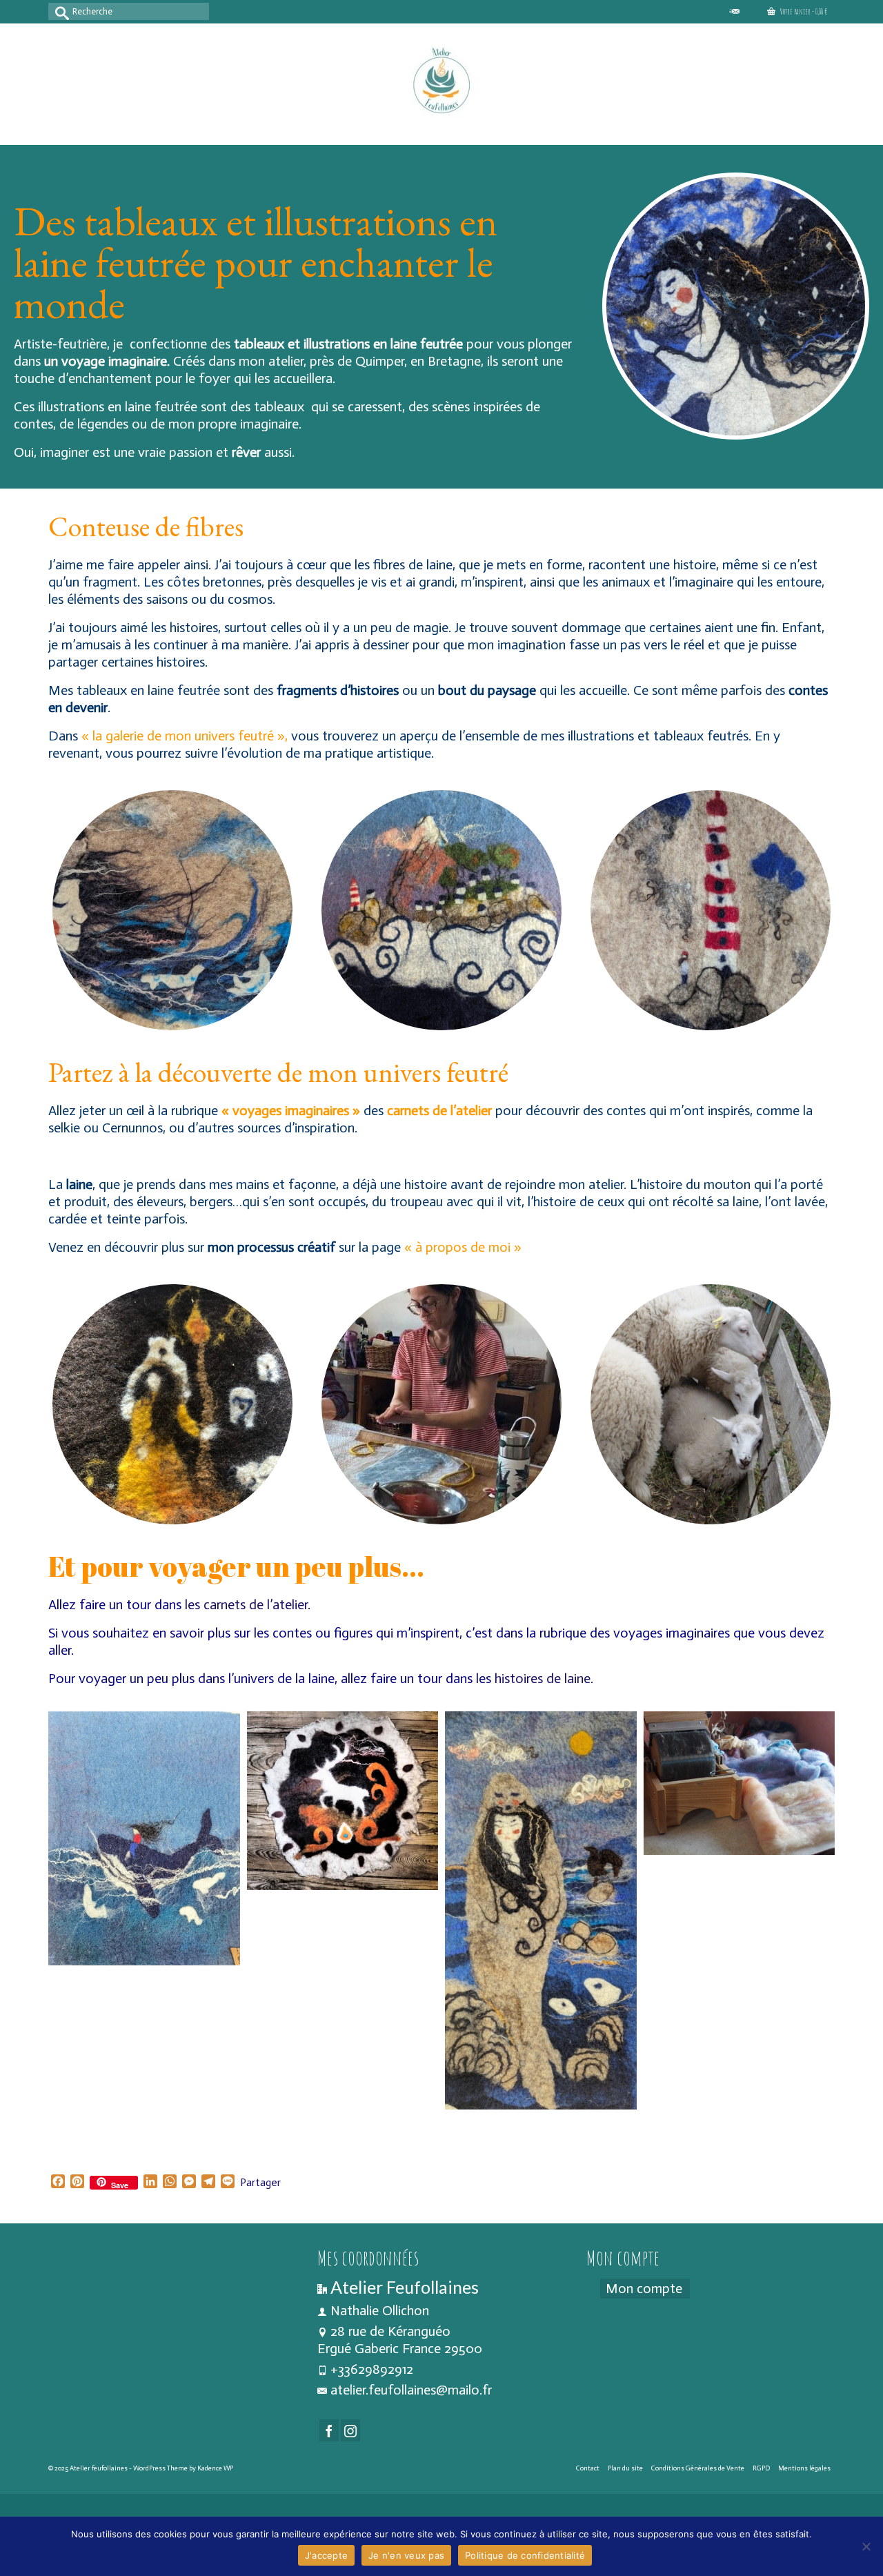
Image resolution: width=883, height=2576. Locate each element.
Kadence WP (215, 2468)
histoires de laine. (544, 1678)
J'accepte (326, 2555)
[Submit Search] (59, 11)
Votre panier (803, 11)
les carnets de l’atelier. (248, 1604)
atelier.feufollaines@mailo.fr (411, 2390)
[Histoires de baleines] (144, 1839)
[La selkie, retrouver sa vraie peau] (541, 1911)
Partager (260, 2182)
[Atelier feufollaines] (441, 82)
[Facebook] (329, 2430)
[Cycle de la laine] (740, 1783)
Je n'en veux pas (406, 2555)
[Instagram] (350, 2430)
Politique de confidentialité (525, 2555)
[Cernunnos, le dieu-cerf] (343, 1801)
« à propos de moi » (463, 1247)
